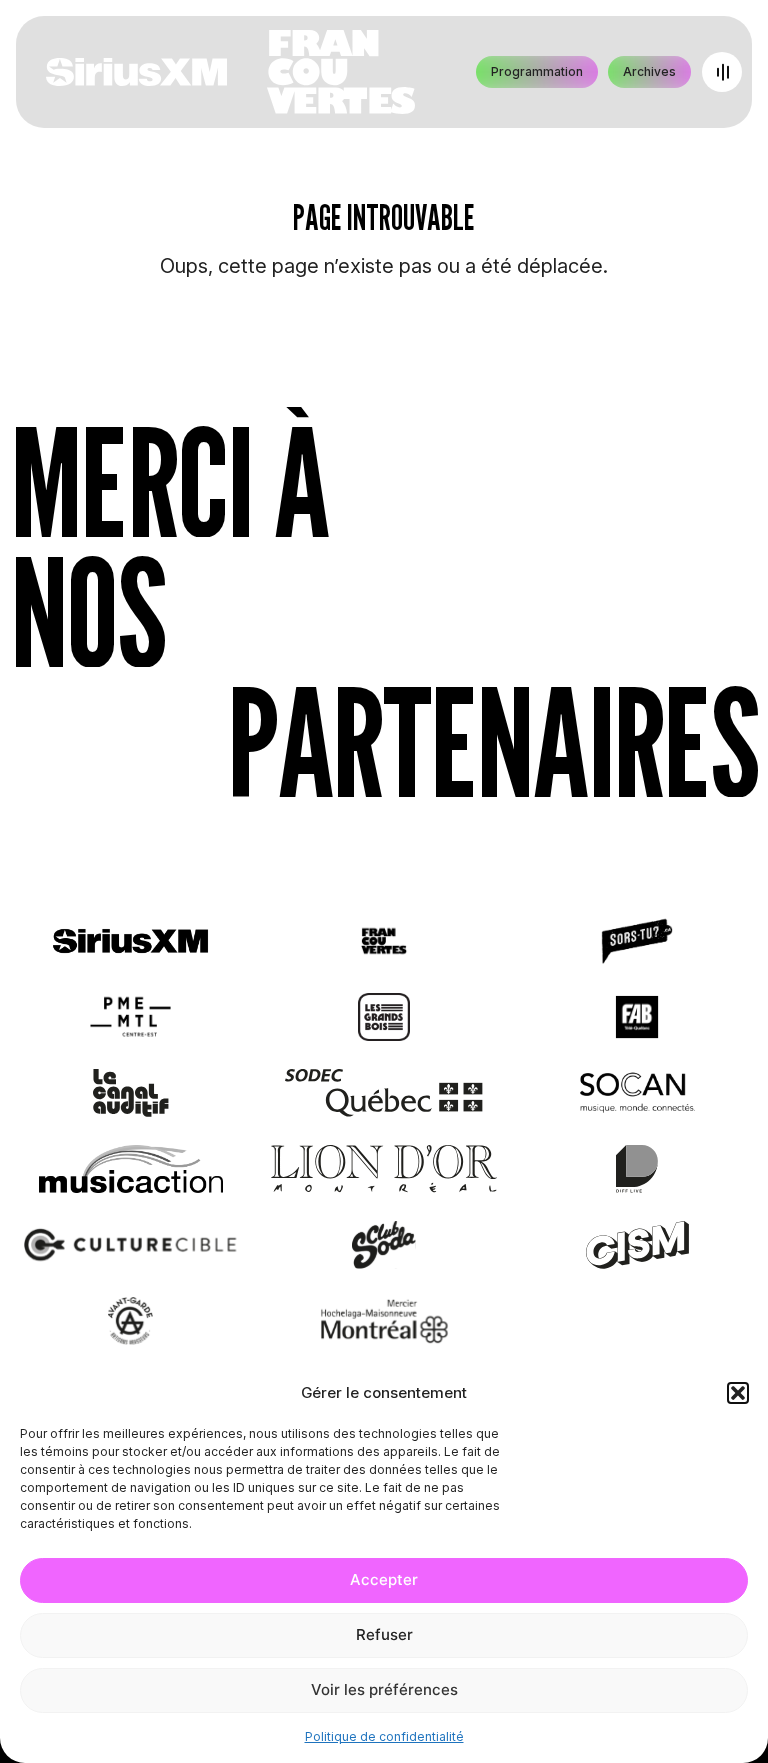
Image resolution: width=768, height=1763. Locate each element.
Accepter (384, 1579)
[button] (738, 1393)
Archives (649, 71)
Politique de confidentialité (384, 1736)
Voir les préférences (384, 1689)
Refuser (384, 1634)
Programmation (537, 71)
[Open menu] (722, 72)
